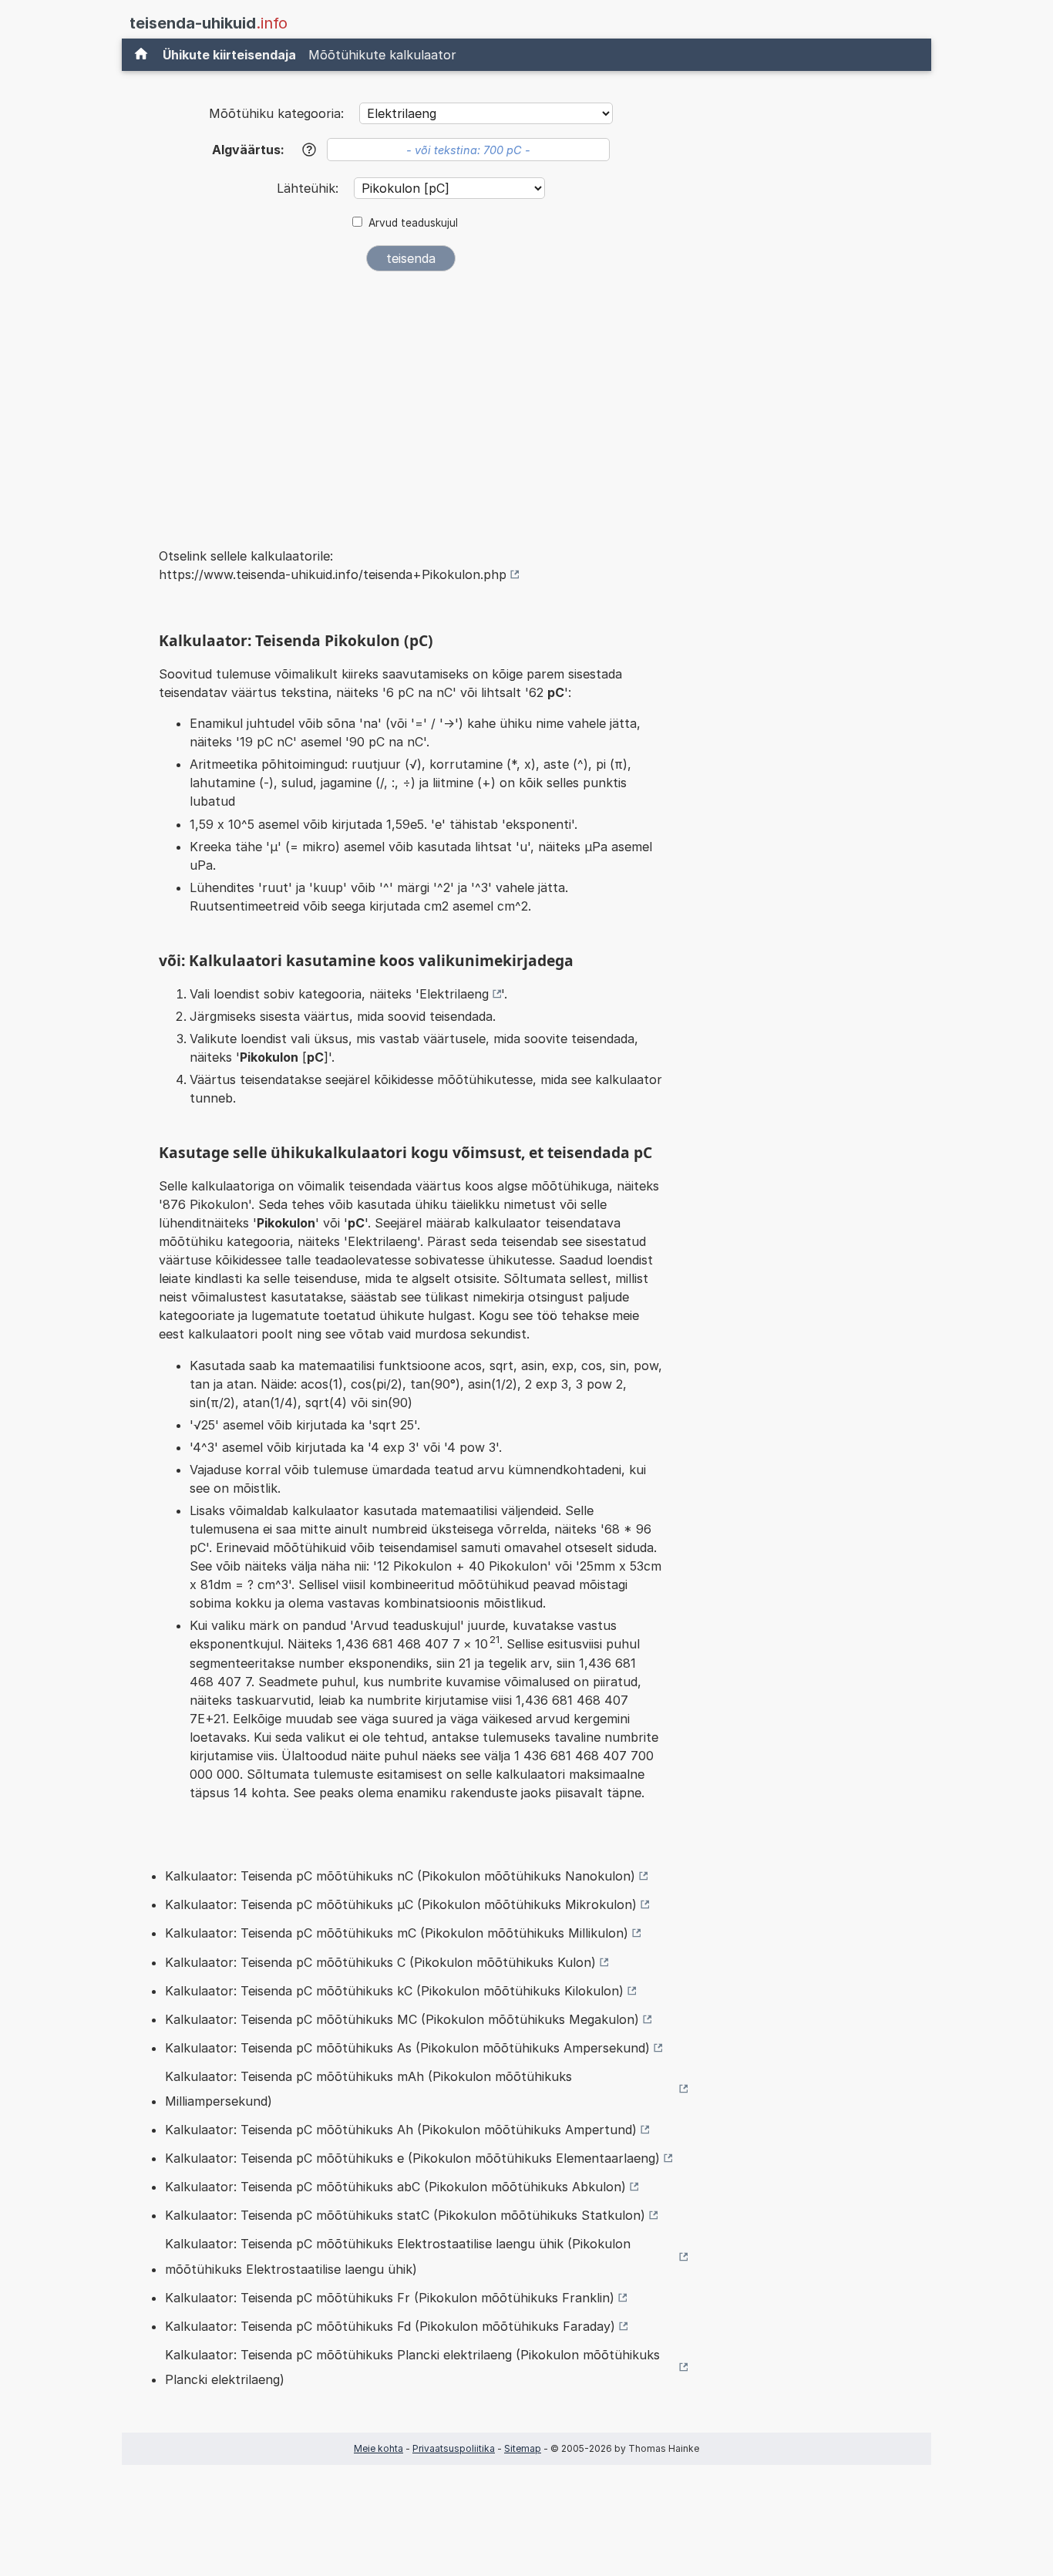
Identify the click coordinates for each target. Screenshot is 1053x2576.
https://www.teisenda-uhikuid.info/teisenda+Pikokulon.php (333, 574)
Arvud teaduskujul (413, 223)
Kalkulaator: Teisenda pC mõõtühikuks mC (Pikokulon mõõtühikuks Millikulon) (397, 1933)
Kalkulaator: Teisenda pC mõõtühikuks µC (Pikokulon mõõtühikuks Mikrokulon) (401, 1904)
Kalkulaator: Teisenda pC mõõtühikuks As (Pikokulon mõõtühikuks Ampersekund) (407, 2048)
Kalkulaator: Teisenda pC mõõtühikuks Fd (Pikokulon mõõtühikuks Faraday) (390, 2326)
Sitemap (523, 2448)
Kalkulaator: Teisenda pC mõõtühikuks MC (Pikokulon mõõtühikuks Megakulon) (402, 2019)
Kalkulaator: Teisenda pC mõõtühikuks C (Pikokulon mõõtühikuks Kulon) (380, 1962)
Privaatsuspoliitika (454, 2448)
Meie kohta (378, 2448)
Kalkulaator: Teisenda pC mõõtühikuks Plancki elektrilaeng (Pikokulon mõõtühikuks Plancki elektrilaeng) (412, 2367)
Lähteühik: (310, 188)
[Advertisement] (411, 399)
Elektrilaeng (454, 994)
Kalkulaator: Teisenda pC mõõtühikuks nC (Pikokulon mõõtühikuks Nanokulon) (400, 1876)
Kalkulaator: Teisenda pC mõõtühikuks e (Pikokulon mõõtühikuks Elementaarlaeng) (412, 2158)
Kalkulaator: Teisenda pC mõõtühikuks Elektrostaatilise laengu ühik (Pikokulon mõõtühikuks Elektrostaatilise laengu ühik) (398, 2256)
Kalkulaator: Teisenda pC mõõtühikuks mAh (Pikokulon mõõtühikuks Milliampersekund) (368, 2089)
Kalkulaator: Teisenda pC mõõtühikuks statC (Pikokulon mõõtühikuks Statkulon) (405, 2215)
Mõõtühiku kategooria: (276, 113)
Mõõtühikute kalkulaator (382, 55)
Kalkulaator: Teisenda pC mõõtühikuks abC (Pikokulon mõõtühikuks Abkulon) (395, 2187)
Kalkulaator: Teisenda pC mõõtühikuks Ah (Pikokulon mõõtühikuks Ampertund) (401, 2130)
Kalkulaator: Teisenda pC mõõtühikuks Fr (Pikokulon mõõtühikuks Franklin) (390, 2298)
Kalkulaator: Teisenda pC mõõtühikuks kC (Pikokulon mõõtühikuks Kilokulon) (394, 1991)
